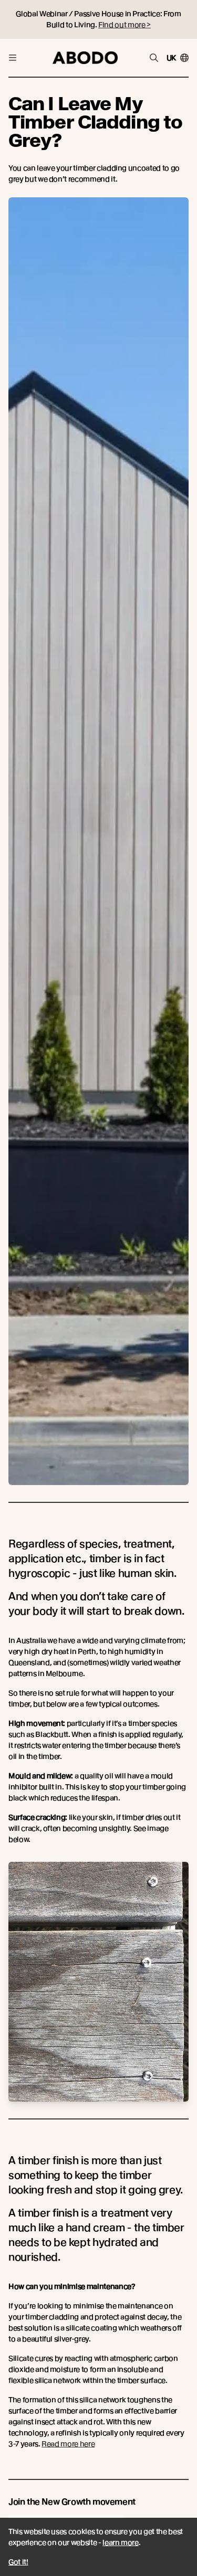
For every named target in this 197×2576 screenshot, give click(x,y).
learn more (121, 2542)
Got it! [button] (18, 2562)
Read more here (68, 2444)
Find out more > (125, 25)
